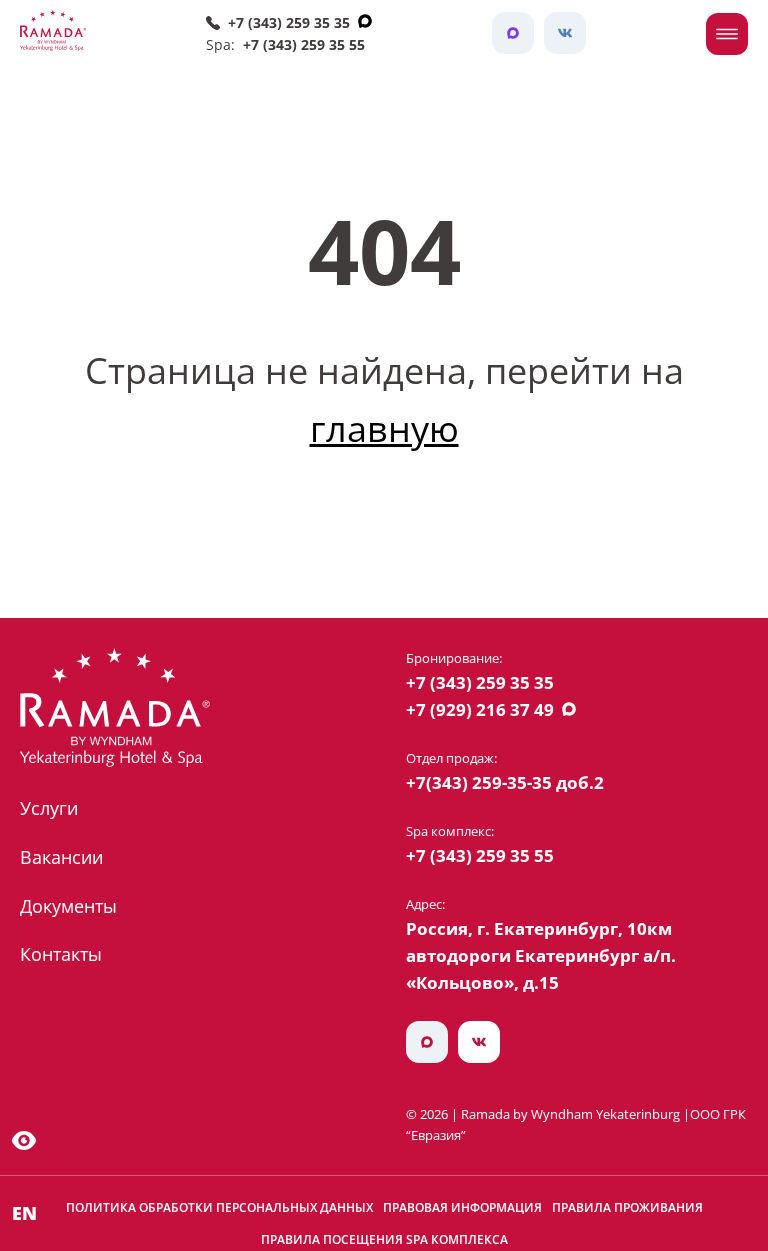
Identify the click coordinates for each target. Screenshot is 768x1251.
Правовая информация (462, 1207)
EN (24, 1213)
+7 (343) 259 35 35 (289, 22)
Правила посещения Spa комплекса (384, 1239)
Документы (68, 906)
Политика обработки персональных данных (219, 1207)
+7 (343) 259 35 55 (304, 44)
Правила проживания (627, 1207)
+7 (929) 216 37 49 (480, 709)
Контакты (61, 954)
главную (384, 428)
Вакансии (61, 857)
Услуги (49, 808)
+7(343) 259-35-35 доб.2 (505, 782)
